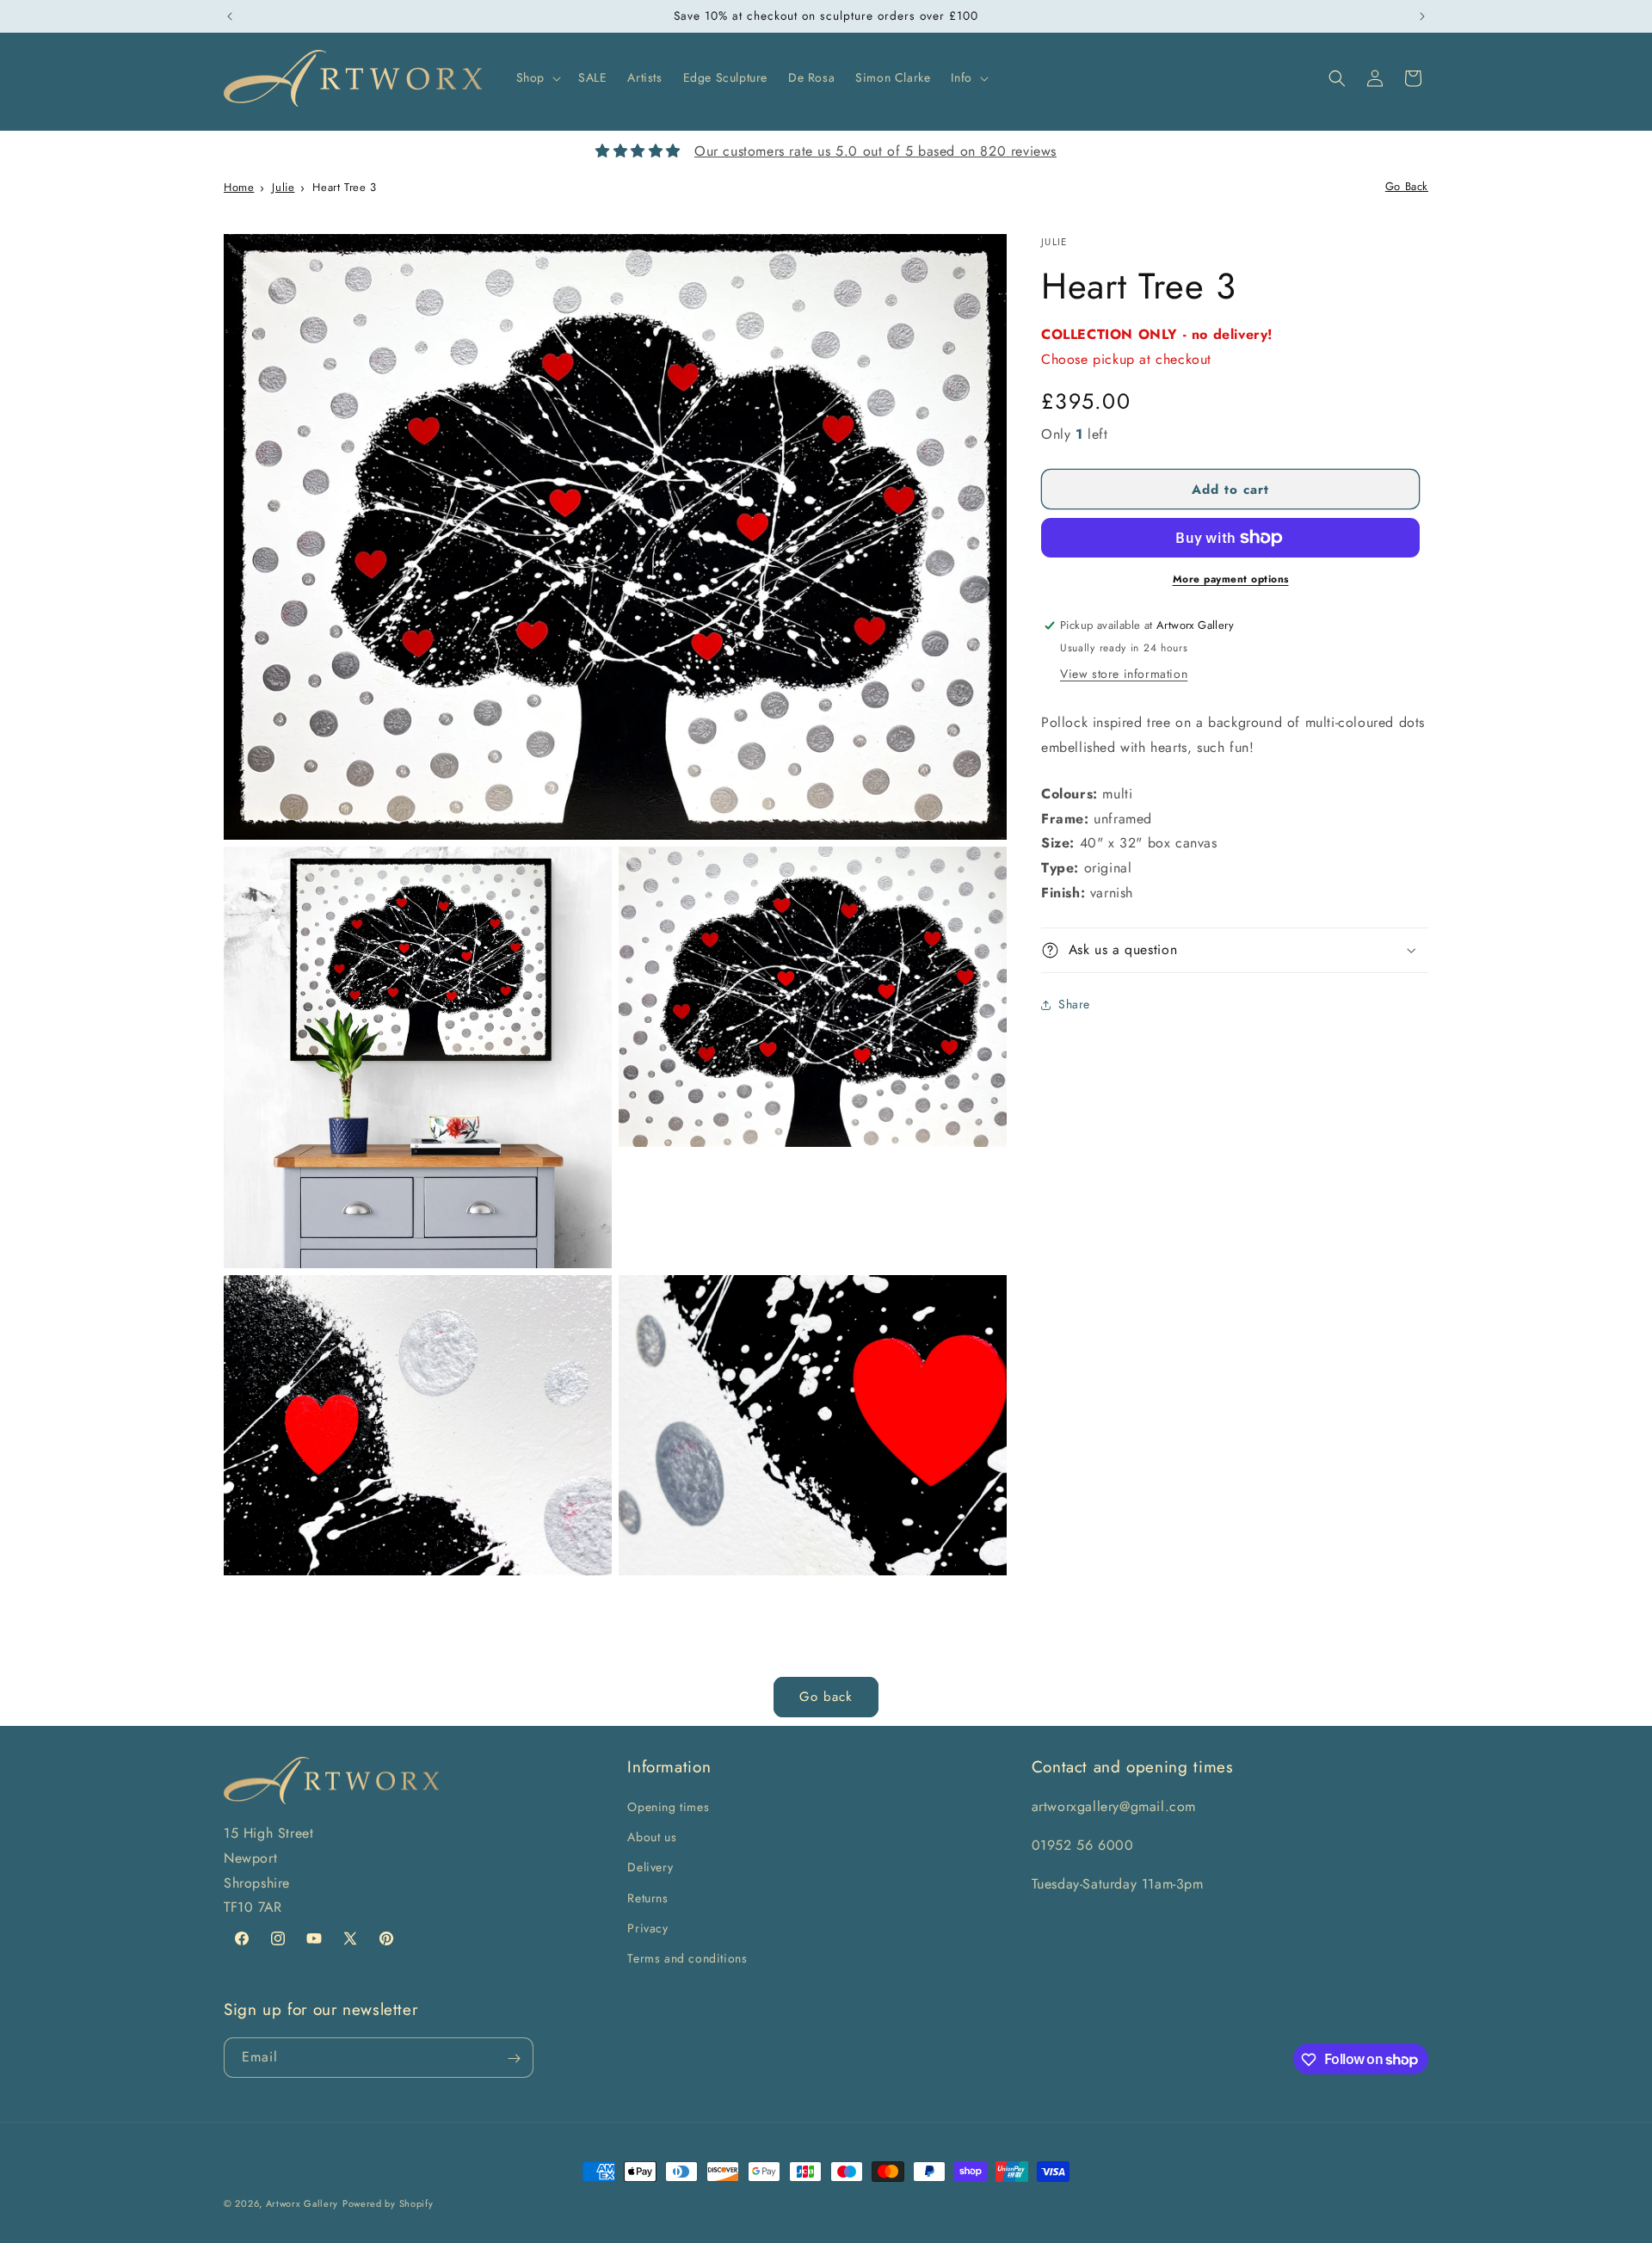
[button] (537, 77)
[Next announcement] (1422, 16)
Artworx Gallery (302, 2203)
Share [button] (1074, 1004)
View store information (1124, 674)
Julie (283, 187)
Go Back (1407, 186)
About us (652, 1837)
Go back (826, 1697)
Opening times (668, 1807)
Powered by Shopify (388, 2203)
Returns (647, 1898)
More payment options (1231, 579)
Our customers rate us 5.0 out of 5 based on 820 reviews (875, 151)
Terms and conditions (687, 1958)
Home (239, 187)
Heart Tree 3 (344, 187)
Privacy (647, 1928)
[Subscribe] (514, 2058)
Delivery (650, 1868)
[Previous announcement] (230, 16)
